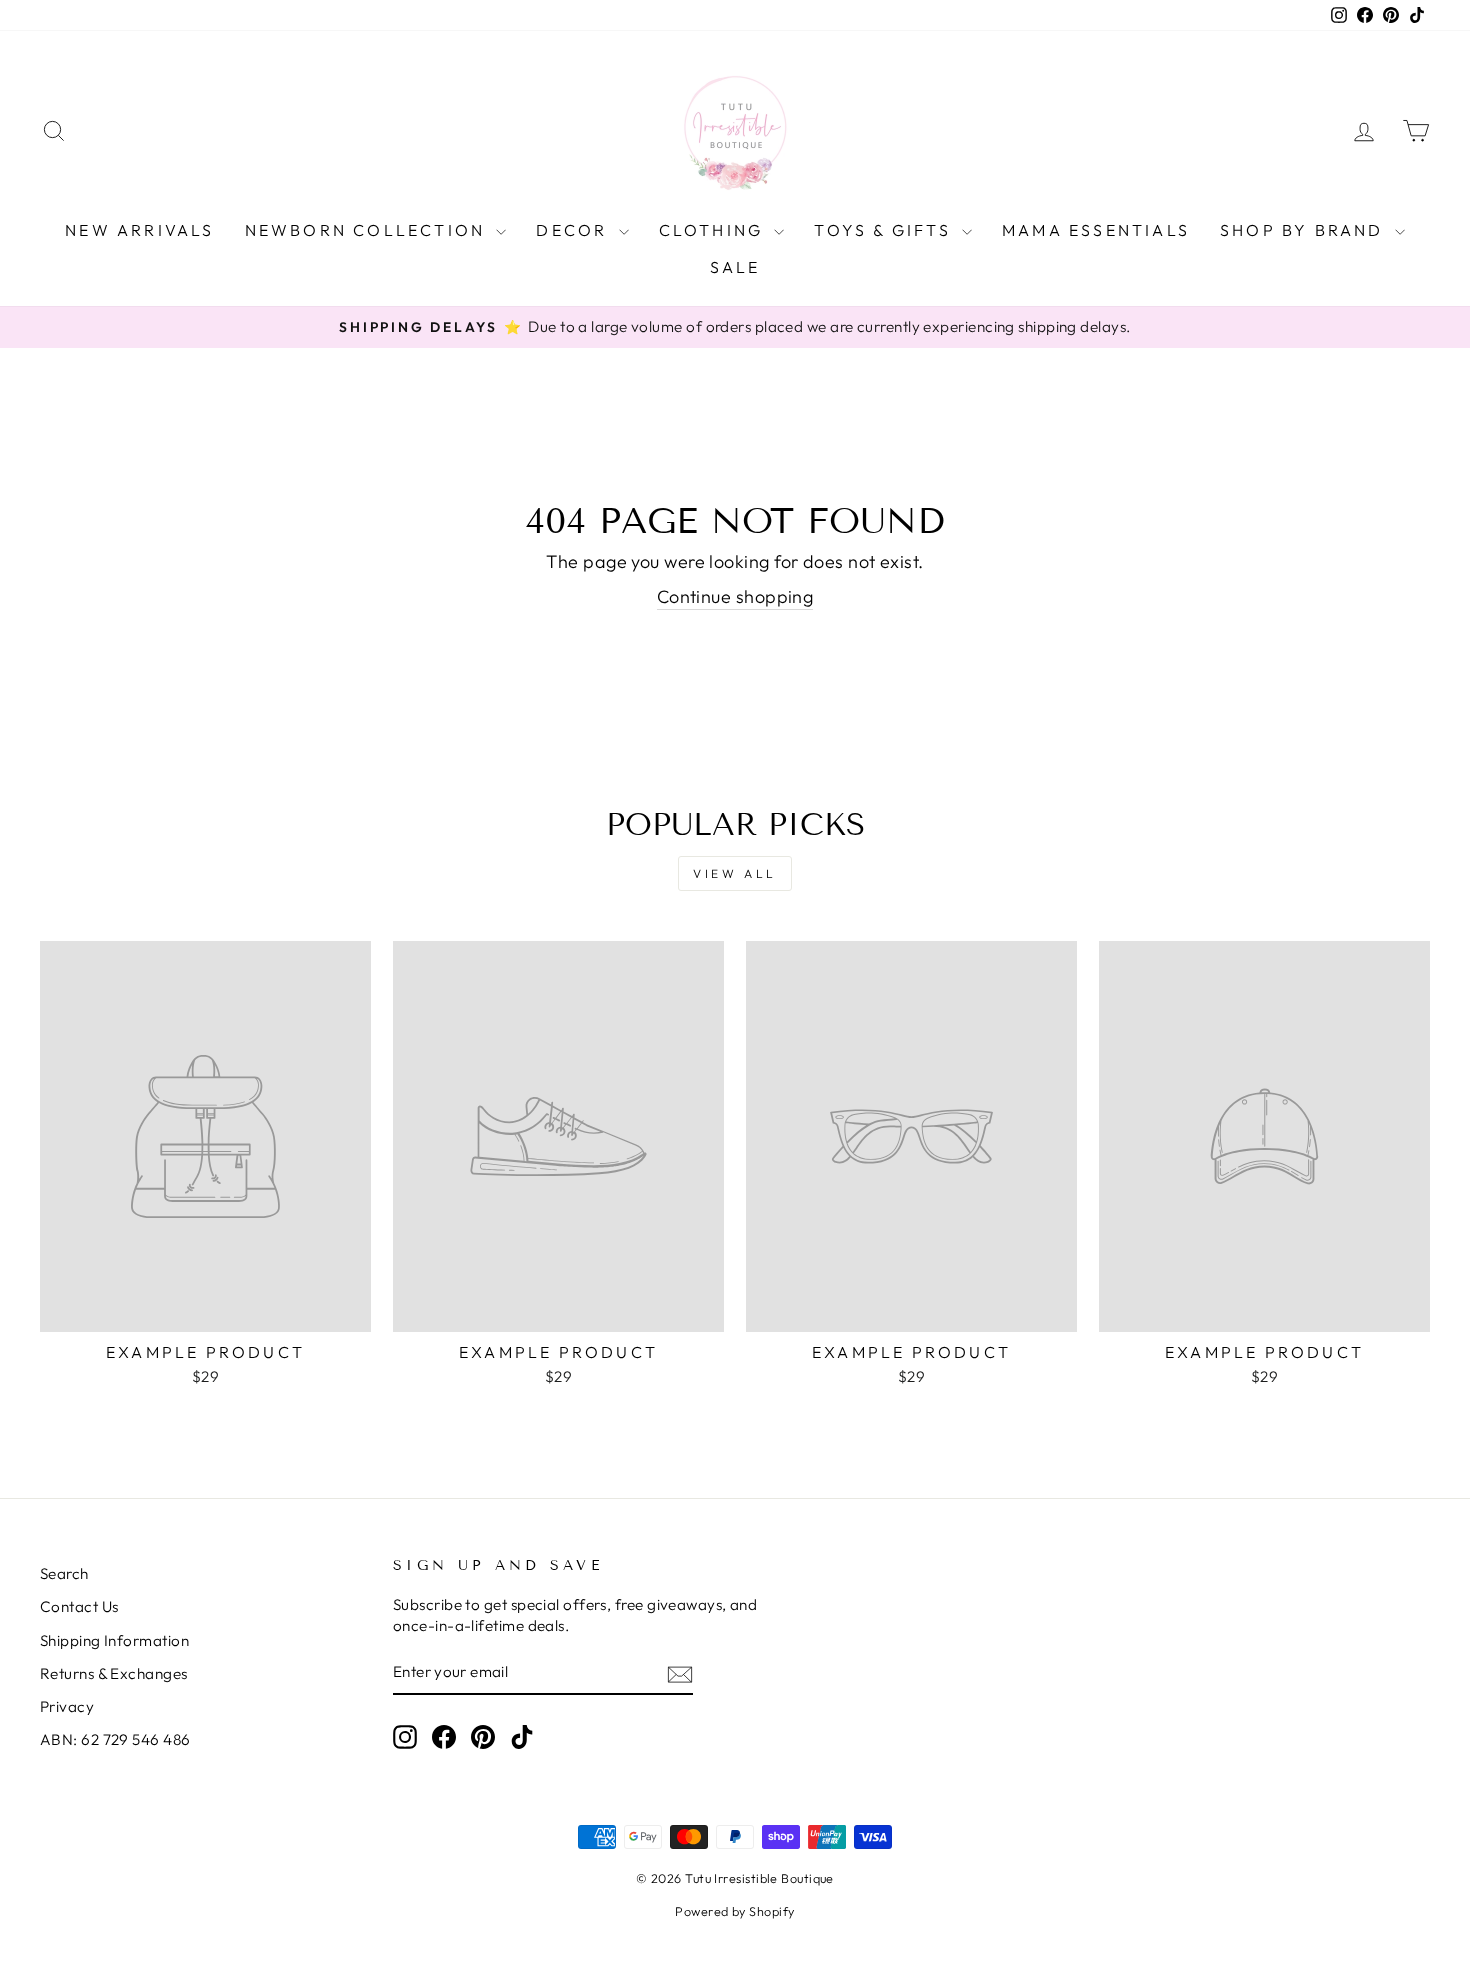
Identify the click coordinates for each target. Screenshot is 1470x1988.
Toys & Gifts (885, 230)
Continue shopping (735, 596)
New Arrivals (139, 230)
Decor (574, 230)
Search (64, 1573)
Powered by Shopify (734, 1911)
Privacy (67, 1706)
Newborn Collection (368, 230)
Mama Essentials (1096, 230)
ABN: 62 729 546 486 (115, 1739)
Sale (735, 267)
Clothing (714, 230)
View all (735, 873)
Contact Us (79, 1606)
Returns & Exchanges (114, 1673)
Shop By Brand (1305, 230)
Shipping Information (114, 1640)
